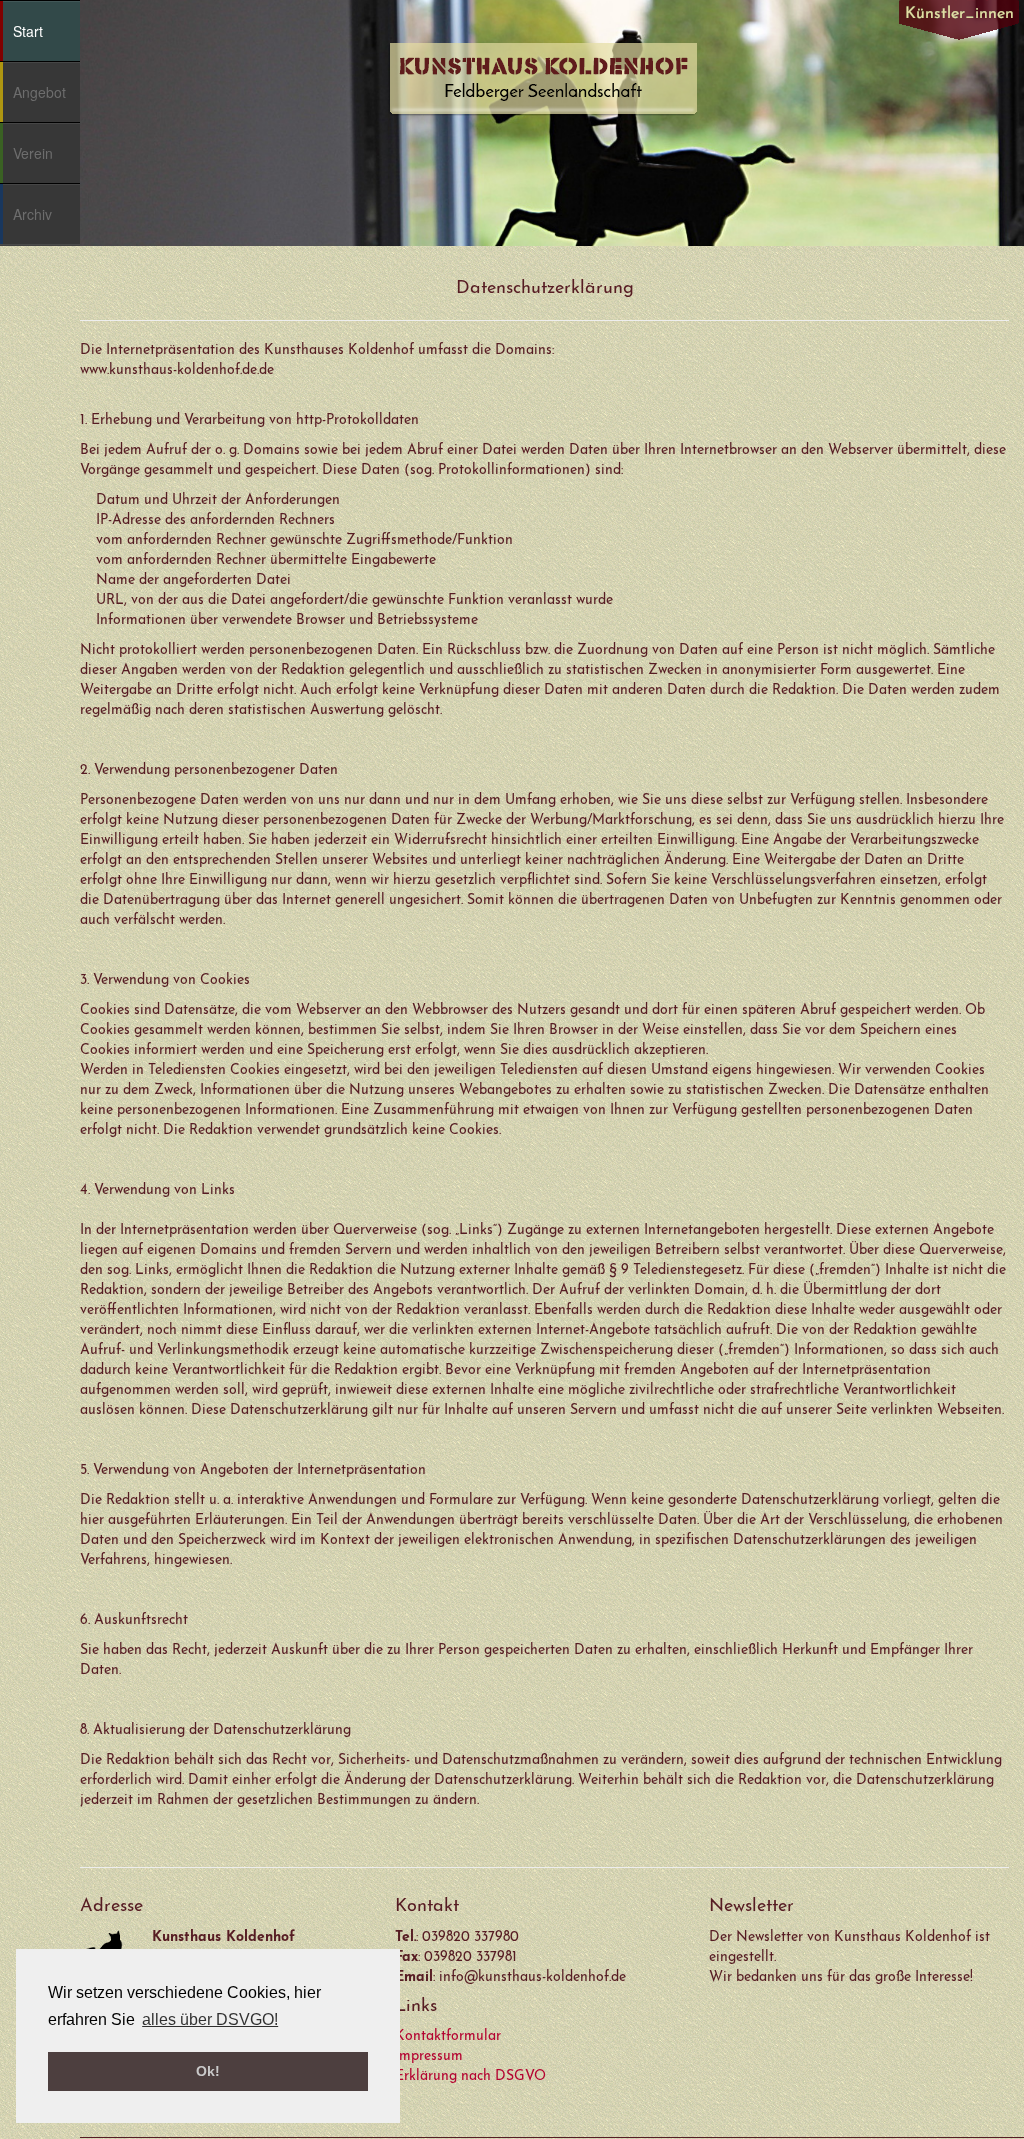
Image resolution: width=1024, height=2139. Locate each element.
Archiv (32, 214)
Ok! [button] (208, 2071)
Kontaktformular (448, 2036)
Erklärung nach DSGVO (470, 2076)
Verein (33, 153)
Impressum (429, 2056)
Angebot (39, 92)
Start (28, 31)
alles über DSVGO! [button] (210, 2019)
